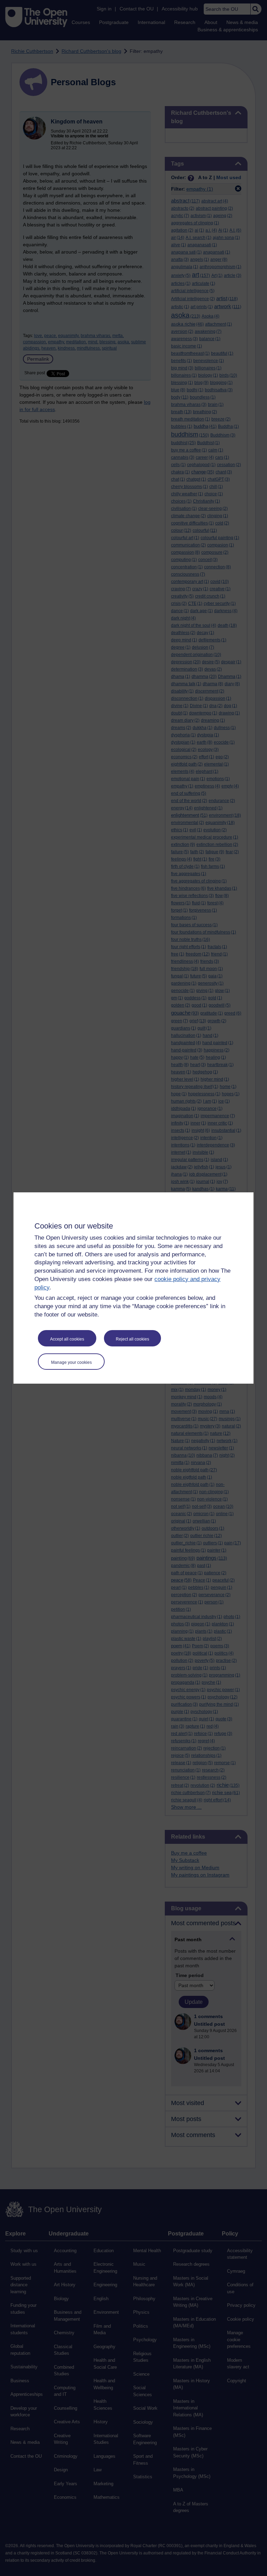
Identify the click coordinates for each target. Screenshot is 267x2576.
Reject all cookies (132, 1339)
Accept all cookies (67, 1339)
